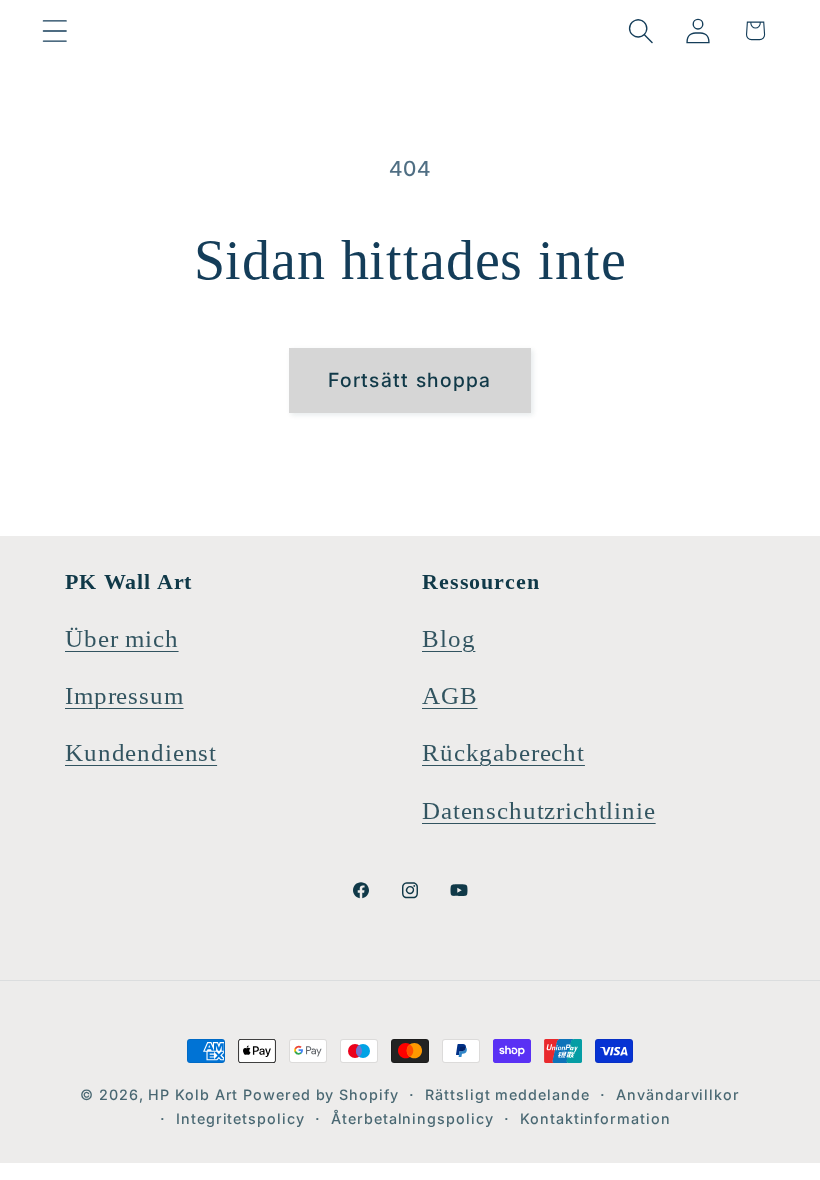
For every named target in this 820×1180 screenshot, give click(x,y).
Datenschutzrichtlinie (539, 810)
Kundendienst (141, 752)
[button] (54, 30)
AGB (450, 695)
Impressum (124, 695)
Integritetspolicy (240, 1118)
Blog (448, 638)
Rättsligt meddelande (507, 1094)
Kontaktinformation (595, 1118)
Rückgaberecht (503, 752)
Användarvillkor (678, 1094)
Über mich (122, 638)
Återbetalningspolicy (412, 1118)
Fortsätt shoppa (410, 380)
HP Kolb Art (193, 1094)
